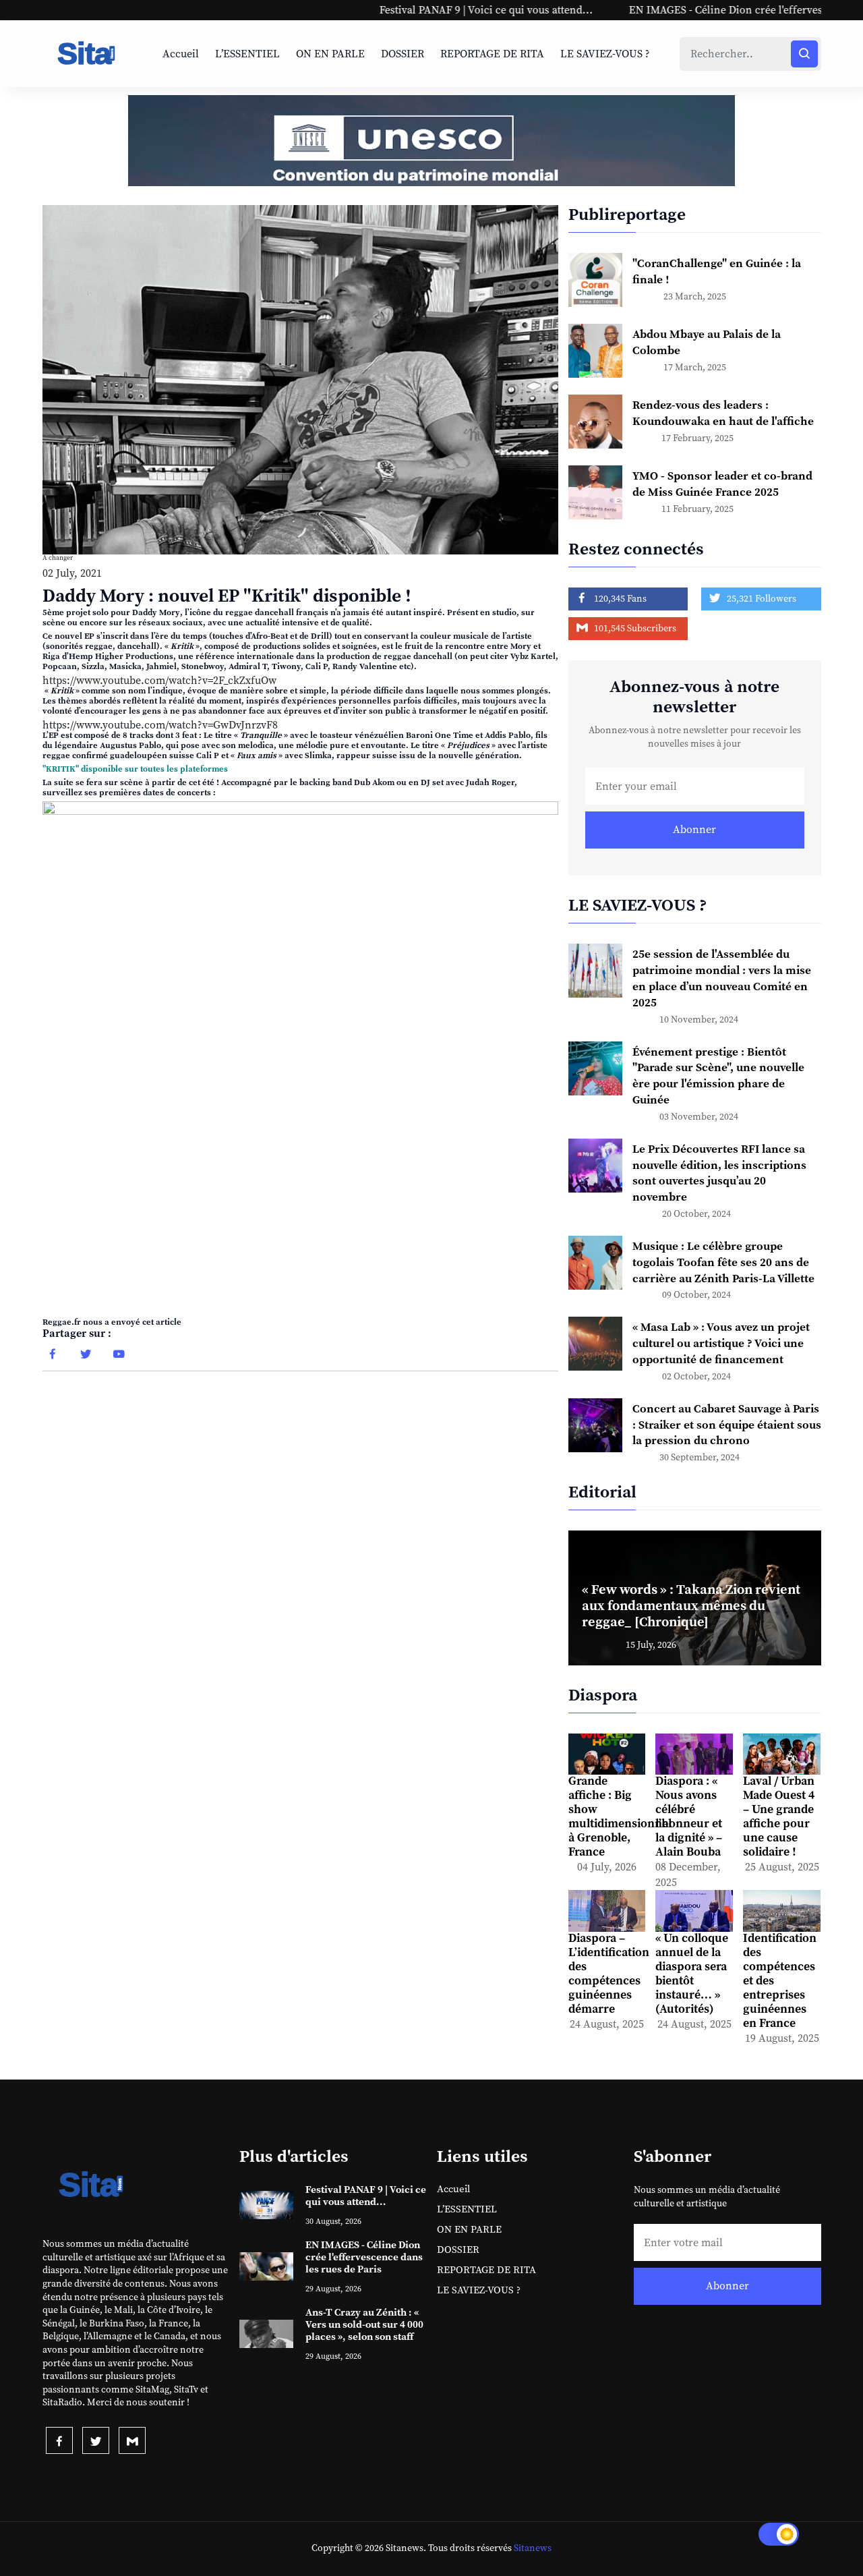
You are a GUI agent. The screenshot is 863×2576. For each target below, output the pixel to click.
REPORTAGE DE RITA (492, 54)
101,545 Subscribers (634, 629)
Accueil (181, 54)
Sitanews (533, 2548)
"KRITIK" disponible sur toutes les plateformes (135, 769)
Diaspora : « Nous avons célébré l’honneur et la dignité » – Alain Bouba (689, 1817)
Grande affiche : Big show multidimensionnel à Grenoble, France (620, 1817)
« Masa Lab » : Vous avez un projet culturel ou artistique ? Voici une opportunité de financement (721, 1344)
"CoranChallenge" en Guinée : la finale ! (717, 272)
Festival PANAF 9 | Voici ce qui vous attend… (387, 10)
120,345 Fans (619, 599)
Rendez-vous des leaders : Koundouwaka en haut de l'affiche (723, 413)
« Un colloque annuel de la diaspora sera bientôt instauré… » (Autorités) (692, 1974)
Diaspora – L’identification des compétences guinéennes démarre (609, 1974)
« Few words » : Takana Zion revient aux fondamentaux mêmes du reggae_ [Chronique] (691, 1606)
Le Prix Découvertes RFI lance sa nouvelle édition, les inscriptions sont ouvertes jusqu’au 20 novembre (719, 1173)
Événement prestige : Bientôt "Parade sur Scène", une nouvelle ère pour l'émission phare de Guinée (718, 1076)
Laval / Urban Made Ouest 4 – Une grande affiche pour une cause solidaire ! (779, 1817)
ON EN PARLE (330, 54)
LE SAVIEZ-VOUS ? (605, 54)
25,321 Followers (761, 599)
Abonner (694, 830)
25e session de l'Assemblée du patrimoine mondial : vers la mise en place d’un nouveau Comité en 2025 (722, 978)
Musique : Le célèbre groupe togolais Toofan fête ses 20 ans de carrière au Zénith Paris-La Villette (723, 1263)
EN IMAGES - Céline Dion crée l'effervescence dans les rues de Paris (695, 10)
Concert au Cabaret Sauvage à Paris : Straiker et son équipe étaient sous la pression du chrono (727, 1425)
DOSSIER (403, 54)
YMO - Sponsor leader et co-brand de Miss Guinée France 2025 (722, 484)
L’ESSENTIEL (247, 54)
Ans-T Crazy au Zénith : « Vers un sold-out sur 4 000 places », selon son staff (364, 2325)
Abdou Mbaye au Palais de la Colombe (707, 343)
